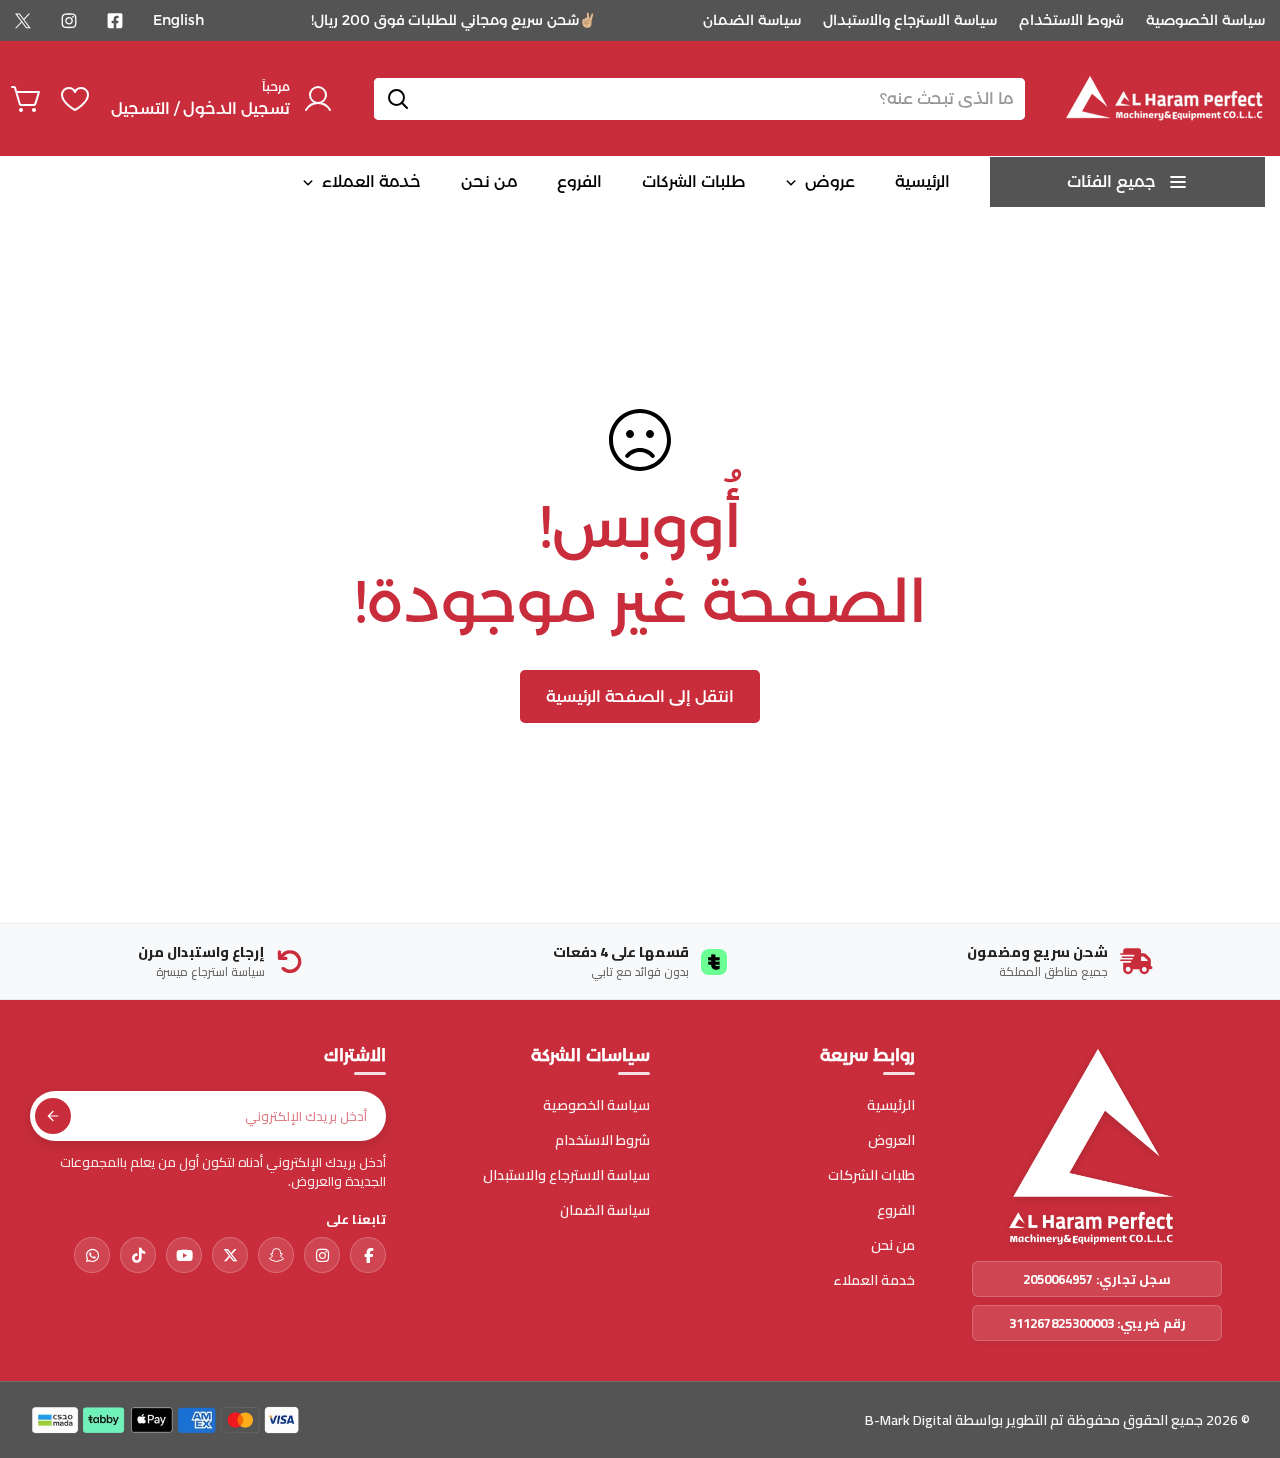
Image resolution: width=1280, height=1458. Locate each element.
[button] (27, 99)
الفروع (896, 1210)
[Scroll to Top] (39, 1349)
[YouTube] (184, 1255)
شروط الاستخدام (1071, 20)
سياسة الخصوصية (1205, 20)
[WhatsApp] (92, 1255)
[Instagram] (69, 21)
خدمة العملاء (874, 1280)
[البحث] (398, 99)
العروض (891, 1140)
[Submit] (53, 1116)
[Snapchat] (276, 1255)
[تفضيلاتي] (75, 99)
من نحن (893, 1245)
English (178, 20)
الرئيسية (891, 1105)
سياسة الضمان (752, 20)
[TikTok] (138, 1255)
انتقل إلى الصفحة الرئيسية (640, 696)
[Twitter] (23, 21)
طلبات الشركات (871, 1175)
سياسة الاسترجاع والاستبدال (910, 20)
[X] (230, 1255)
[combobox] (699, 99)
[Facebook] (115, 21)
